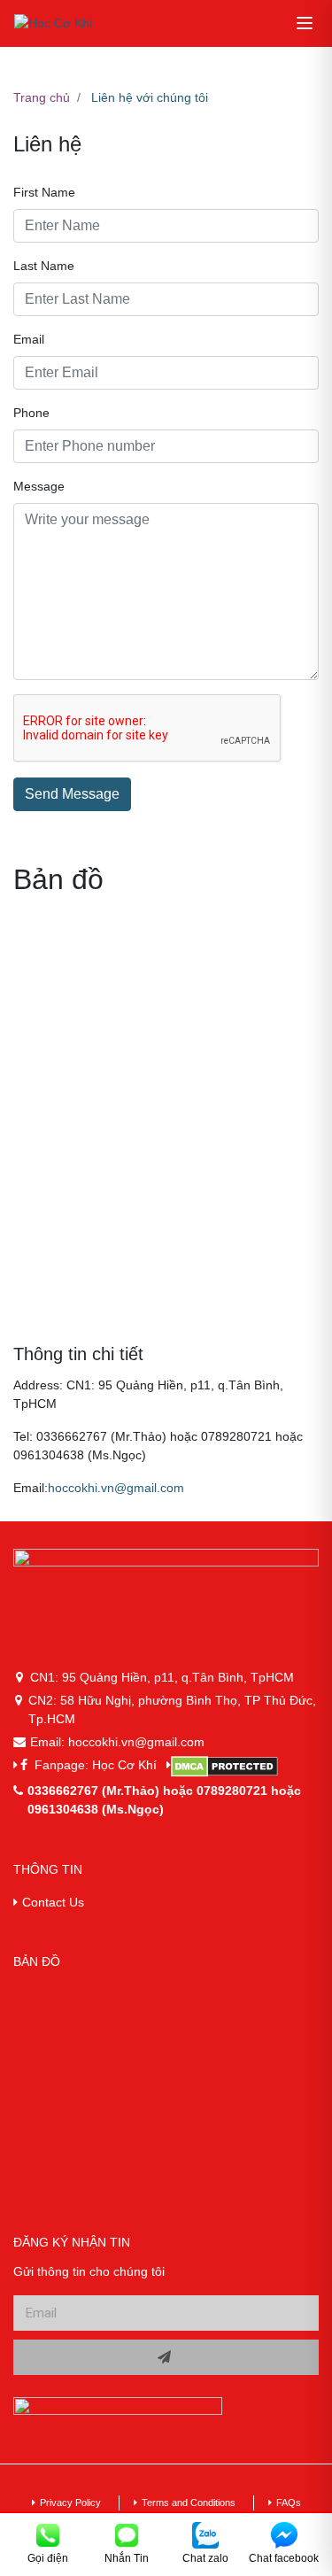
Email (29, 339)
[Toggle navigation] (305, 23)
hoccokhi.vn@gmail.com (116, 1488)
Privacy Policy (70, 2503)
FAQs (289, 2503)
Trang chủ (42, 97)
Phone (31, 413)
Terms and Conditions (189, 2503)
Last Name (44, 266)
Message (39, 486)
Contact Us (53, 1902)
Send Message (72, 794)
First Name (44, 192)
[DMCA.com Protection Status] (243, 1767)
